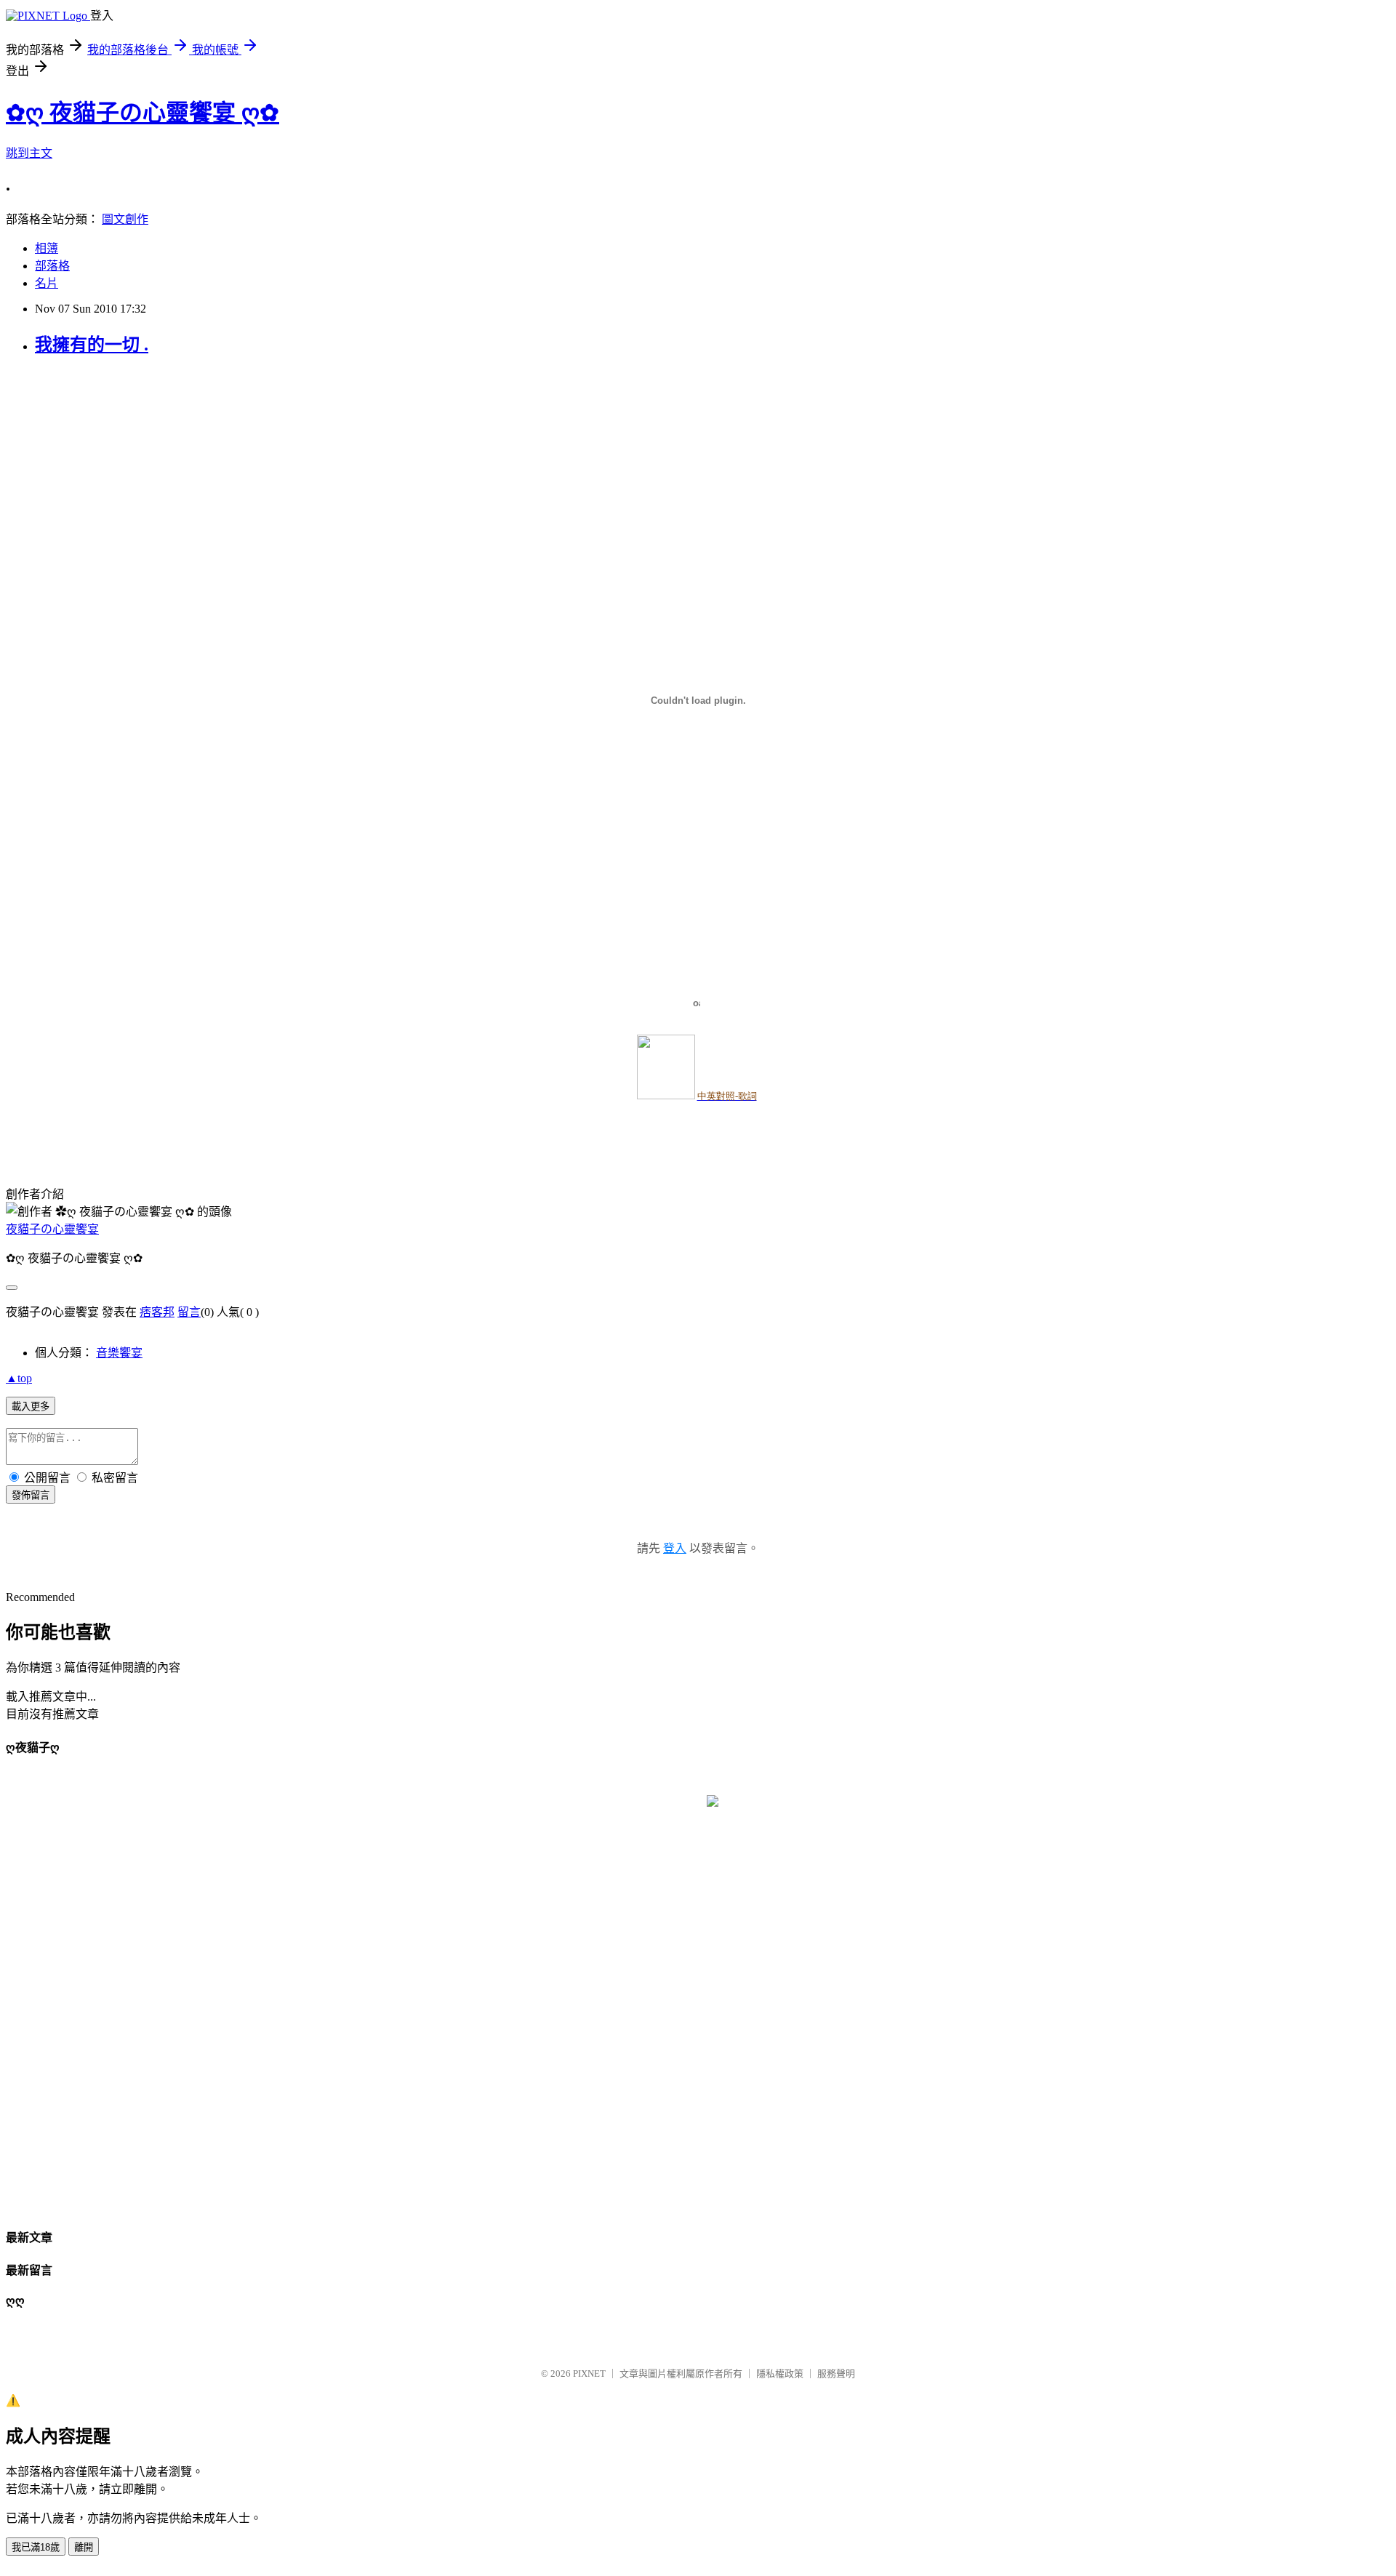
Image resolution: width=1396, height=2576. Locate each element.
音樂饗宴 (119, 1353)
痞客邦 (157, 1312)
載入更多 (31, 1407)
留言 (189, 1312)
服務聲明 (836, 2374)
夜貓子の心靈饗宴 (52, 1229)
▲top (19, 1378)
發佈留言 (31, 1495)
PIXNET (589, 2374)
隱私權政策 (780, 2374)
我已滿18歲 (36, 2547)
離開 (84, 2547)
